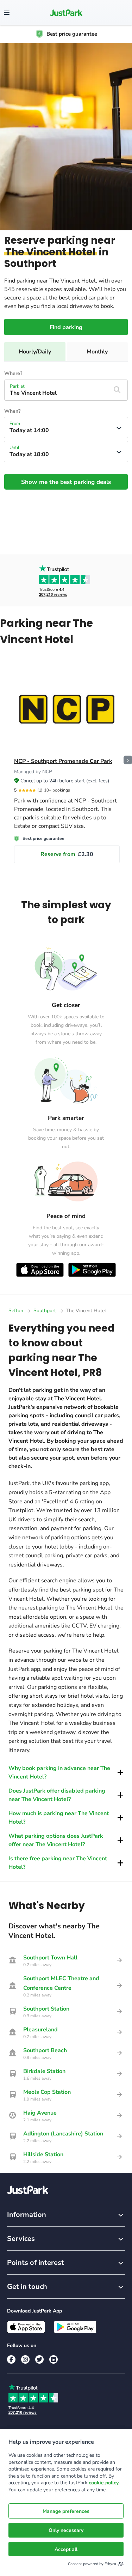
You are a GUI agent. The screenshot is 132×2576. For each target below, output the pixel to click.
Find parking (66, 327)
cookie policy (104, 2483)
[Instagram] (25, 2359)
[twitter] (39, 2359)
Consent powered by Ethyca (92, 2564)
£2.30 (67, 854)
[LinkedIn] (54, 2359)
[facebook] (11, 2359)
